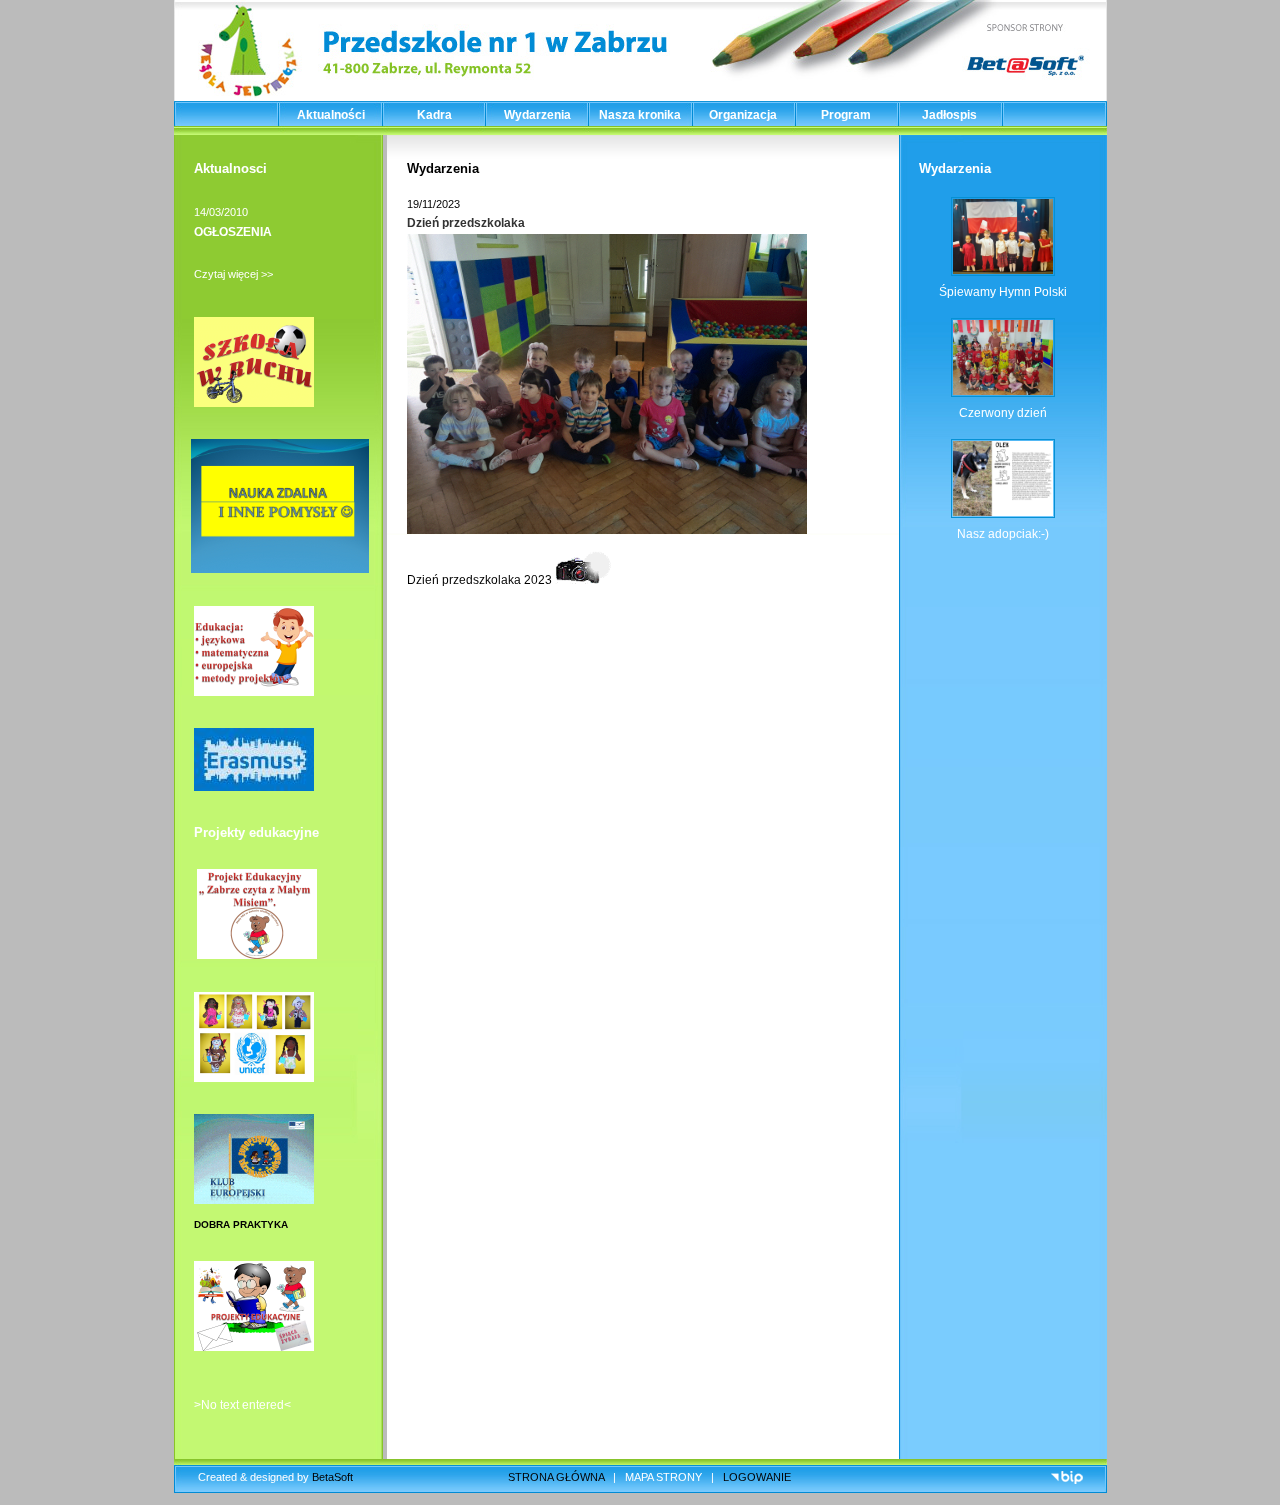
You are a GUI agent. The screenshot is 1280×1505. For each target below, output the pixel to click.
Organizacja (743, 115)
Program (846, 115)
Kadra (434, 115)
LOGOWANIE (757, 1477)
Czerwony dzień (1003, 413)
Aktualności (331, 115)
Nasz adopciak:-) (1003, 534)
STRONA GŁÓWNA (556, 1477)
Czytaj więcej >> (233, 274)
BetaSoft (332, 1477)
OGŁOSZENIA (233, 232)
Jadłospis (949, 115)
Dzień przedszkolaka (466, 223)
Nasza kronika (640, 115)
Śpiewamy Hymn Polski (1003, 292)
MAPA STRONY (663, 1477)
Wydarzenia (537, 115)
